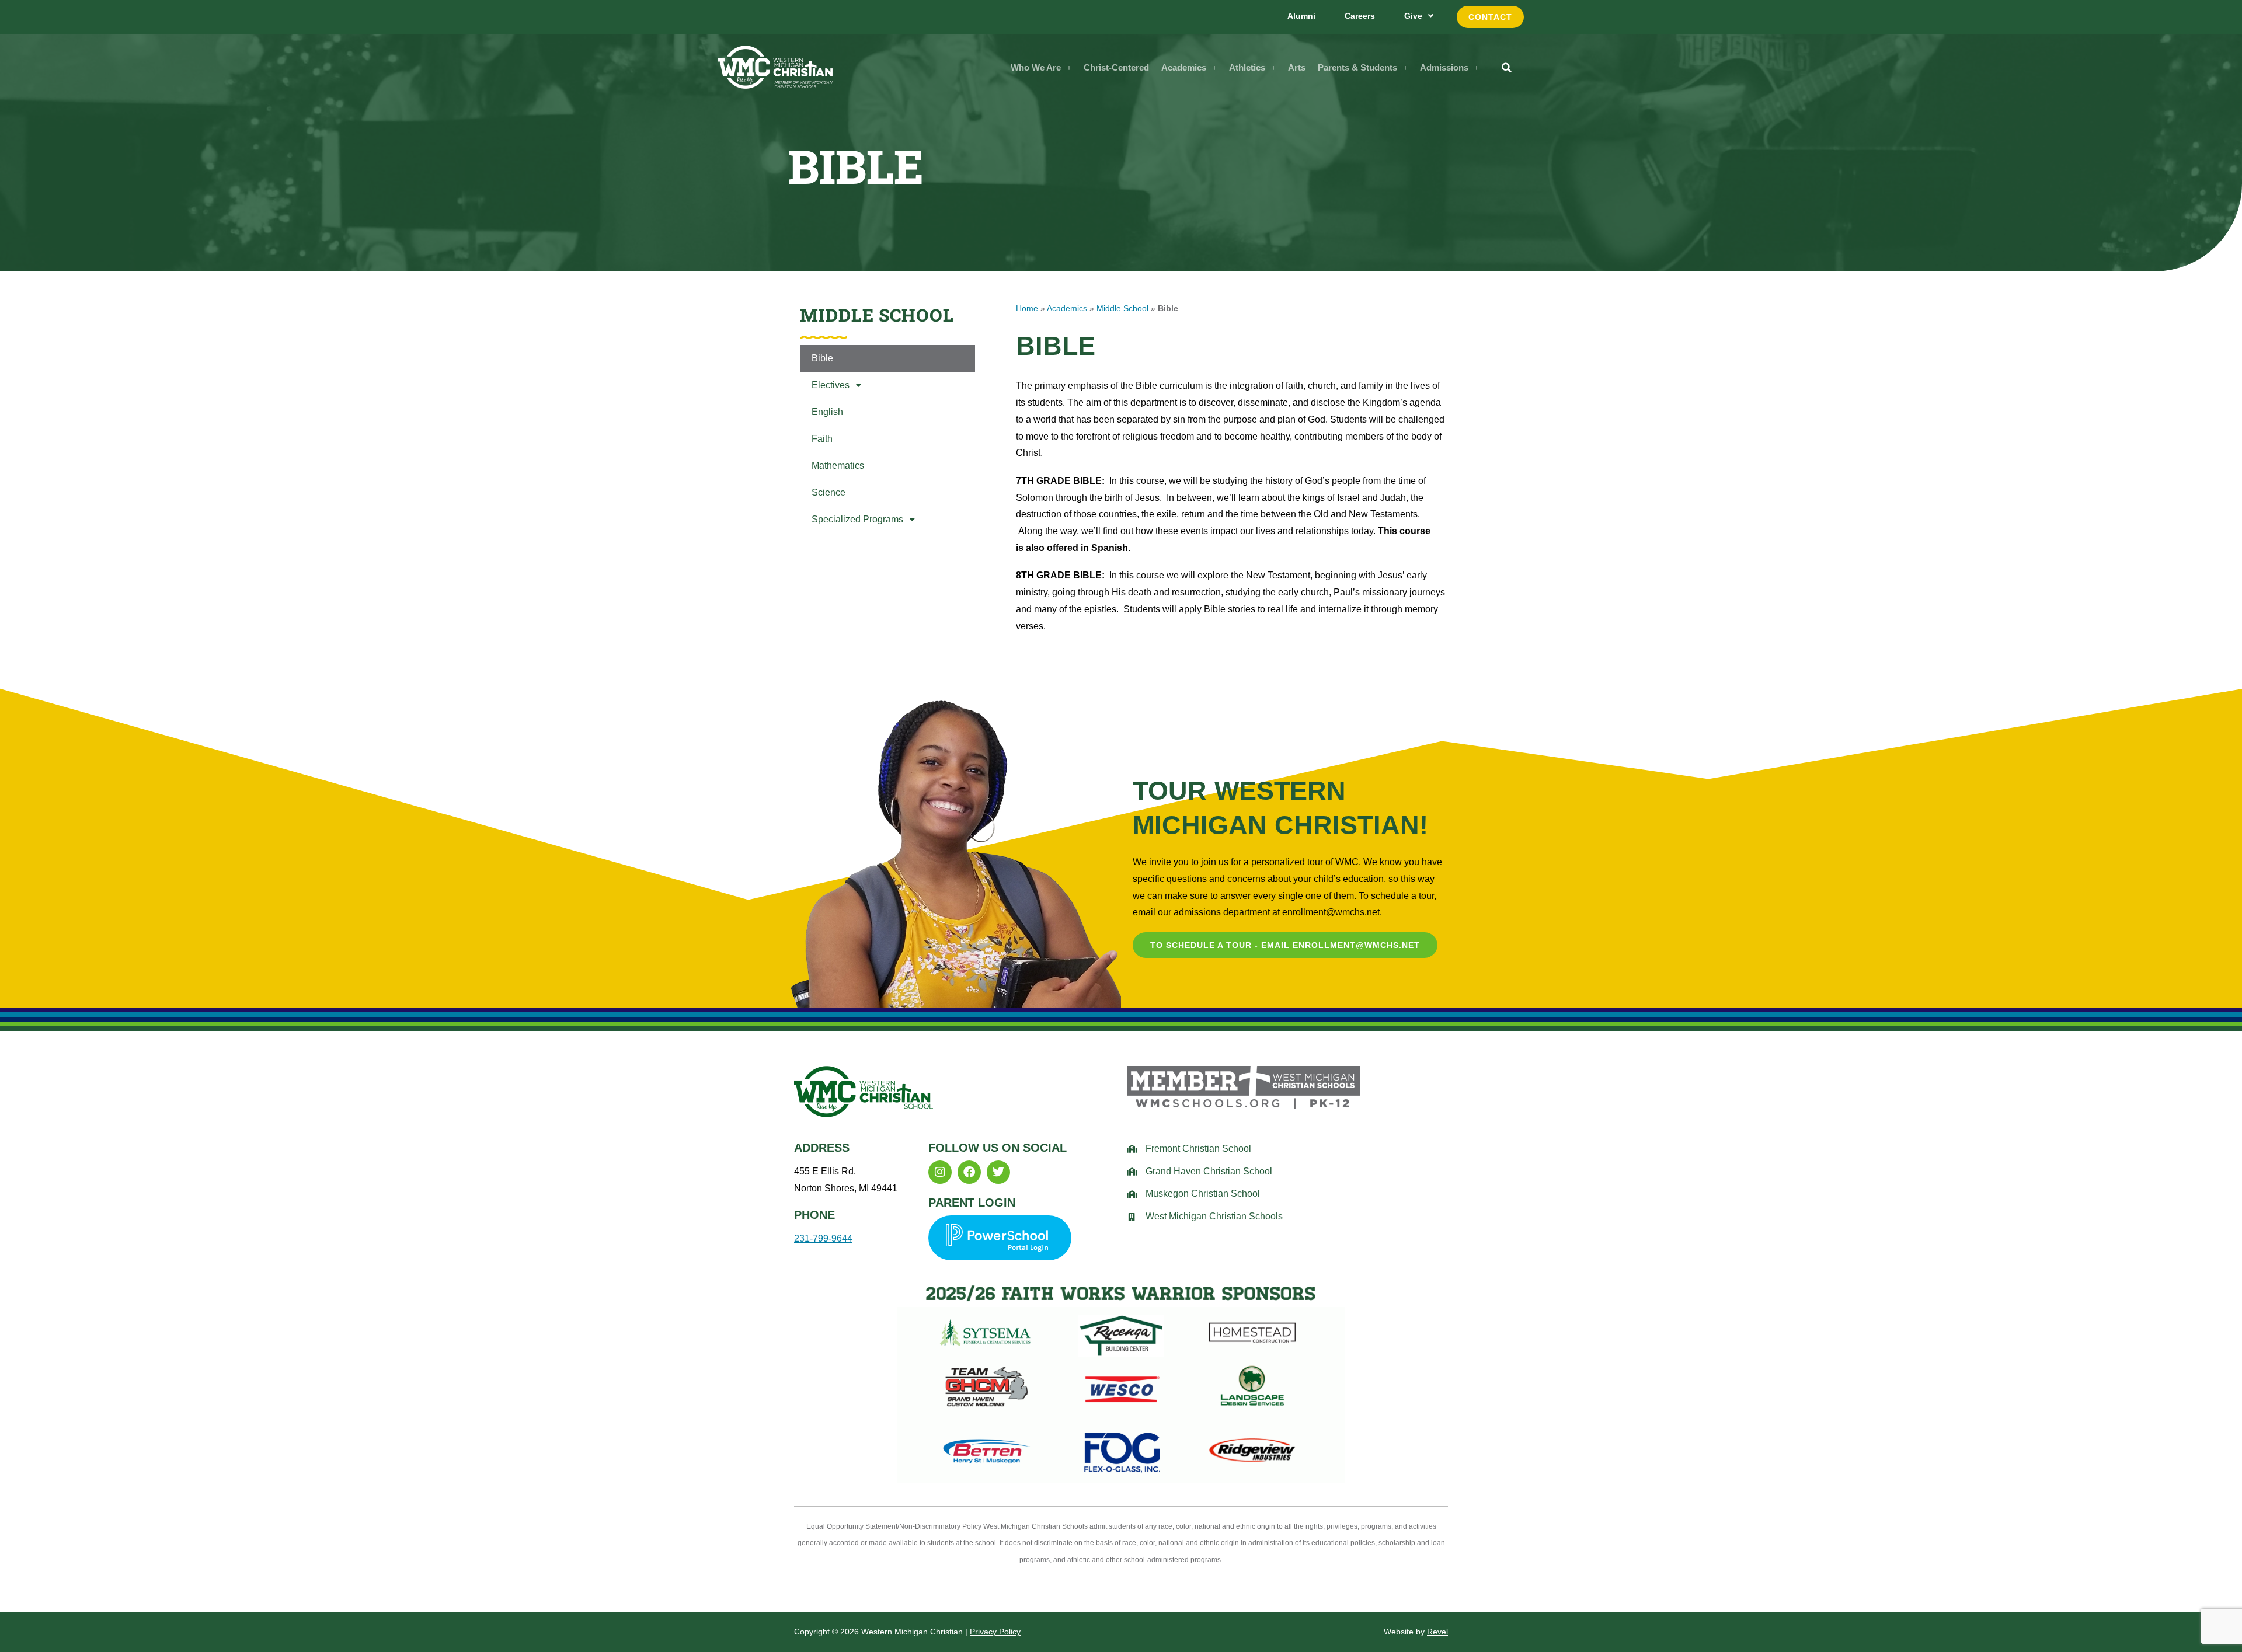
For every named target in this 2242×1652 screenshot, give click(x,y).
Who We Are (1036, 67)
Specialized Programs (857, 519)
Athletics (1247, 67)
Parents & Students (1357, 67)
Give (1413, 16)
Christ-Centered (1116, 67)
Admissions (1444, 67)
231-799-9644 (823, 1238)
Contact (1490, 17)
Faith (822, 439)
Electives (831, 385)
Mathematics (838, 466)
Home (1027, 309)
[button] (1041, 67)
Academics (1184, 67)
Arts (1297, 67)
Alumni (1301, 16)
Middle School (1122, 309)
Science (828, 492)
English (827, 412)
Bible (822, 358)
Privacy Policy (995, 1632)
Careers (1360, 16)
